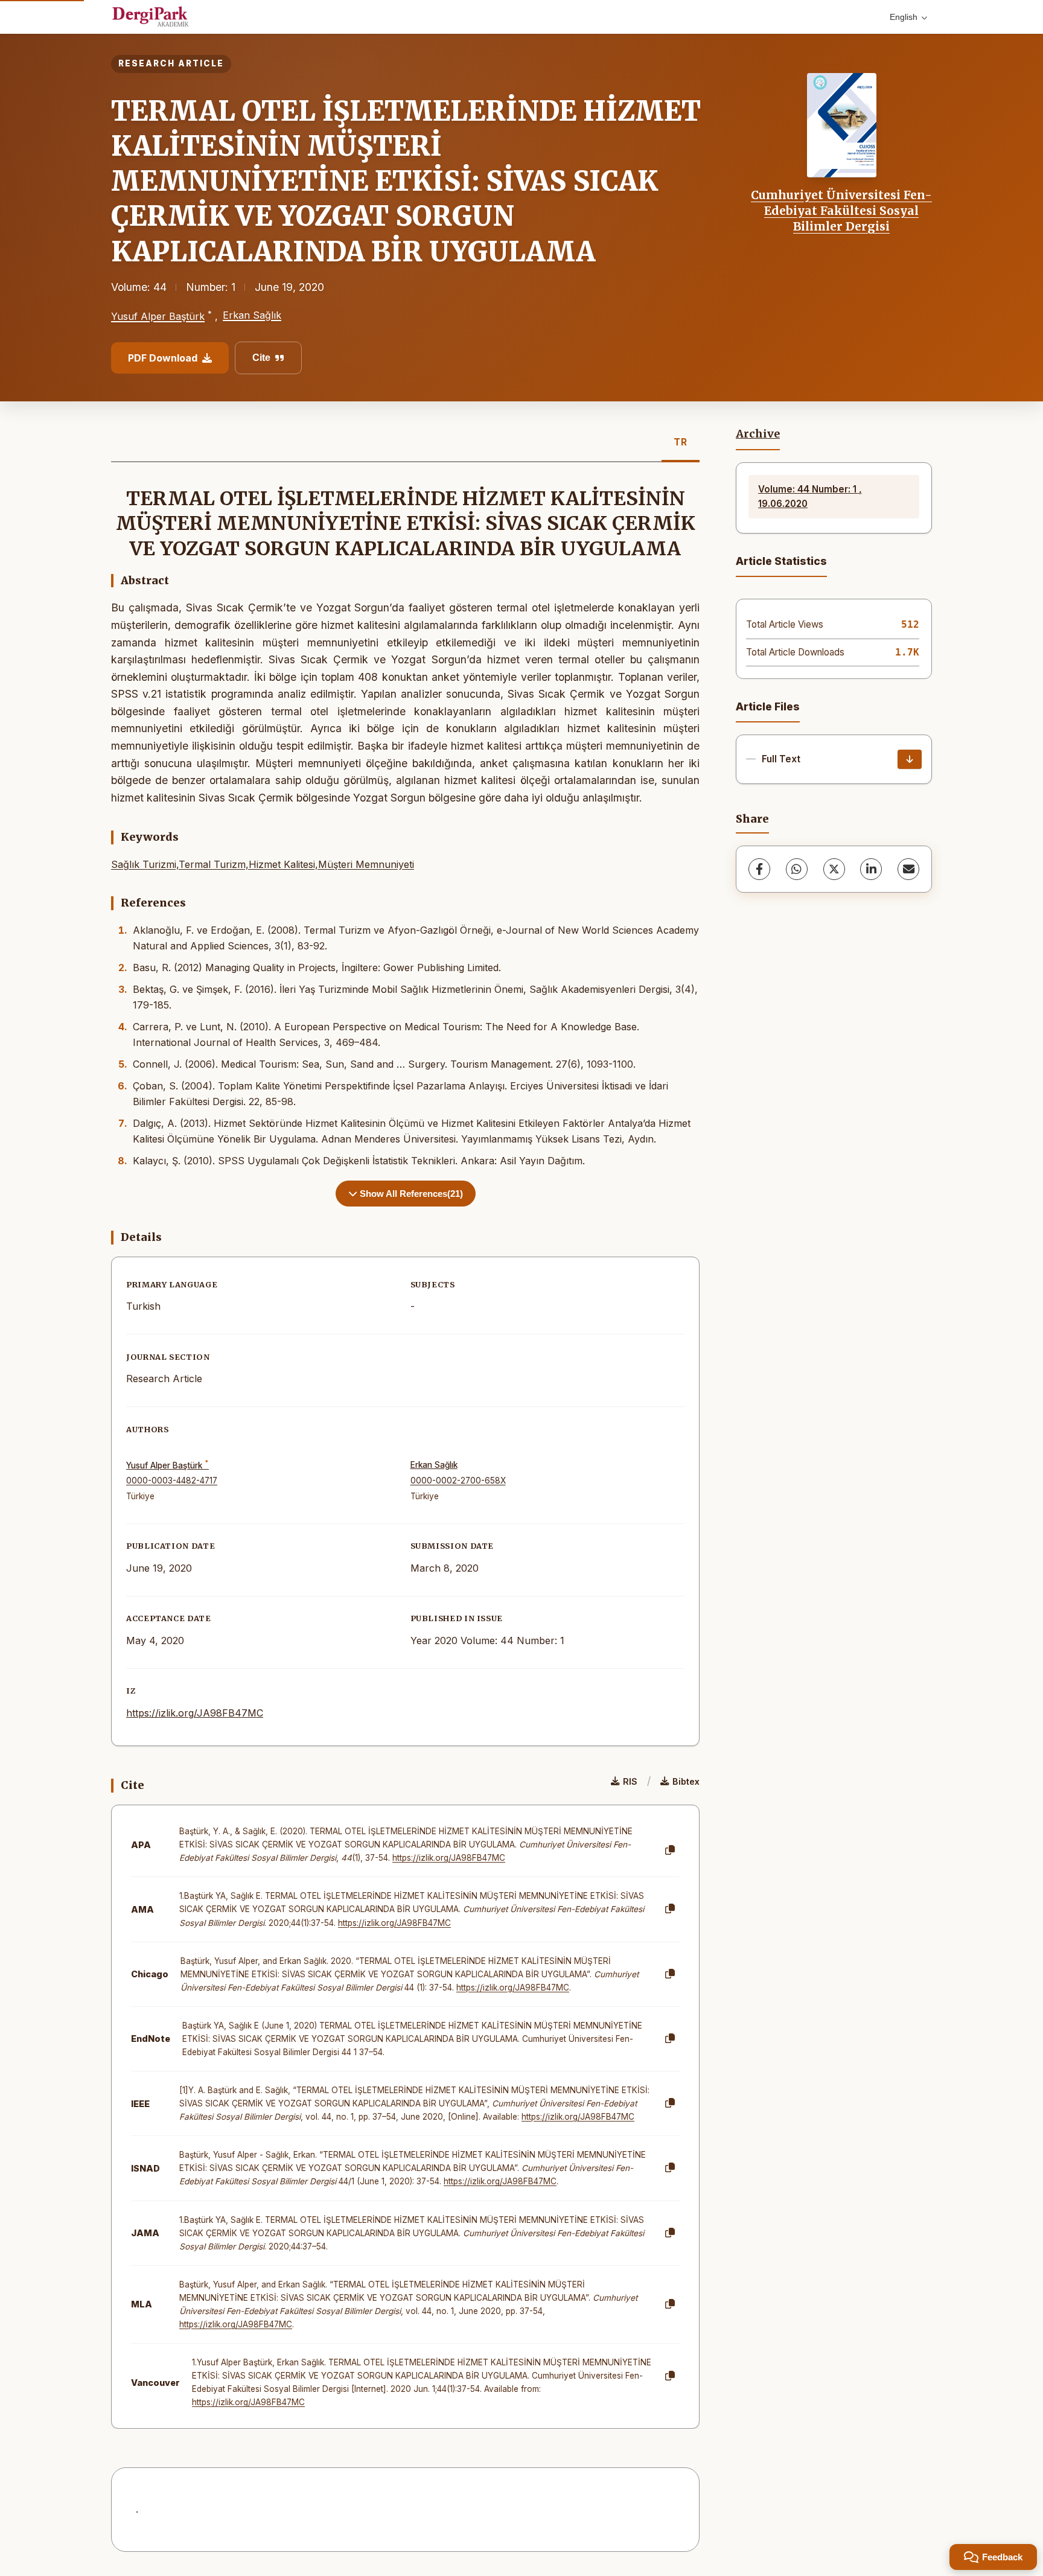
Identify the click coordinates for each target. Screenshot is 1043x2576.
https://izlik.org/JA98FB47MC (195, 1713)
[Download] (910, 759)
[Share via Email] (908, 869)
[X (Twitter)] (834, 869)
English (904, 17)
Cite (261, 358)
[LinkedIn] (871, 869)
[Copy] (670, 1851)
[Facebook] (759, 869)
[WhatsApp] (797, 869)
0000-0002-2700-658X (458, 1481)
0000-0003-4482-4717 (172, 1481)
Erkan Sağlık (252, 315)
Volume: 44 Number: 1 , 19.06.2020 (810, 496)
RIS (630, 1781)
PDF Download (163, 358)
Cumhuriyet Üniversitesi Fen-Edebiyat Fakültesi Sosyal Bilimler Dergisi (841, 211)
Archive (758, 434)
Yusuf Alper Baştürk (158, 316)
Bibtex (686, 1781)
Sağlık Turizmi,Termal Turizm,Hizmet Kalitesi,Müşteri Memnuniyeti (263, 864)
